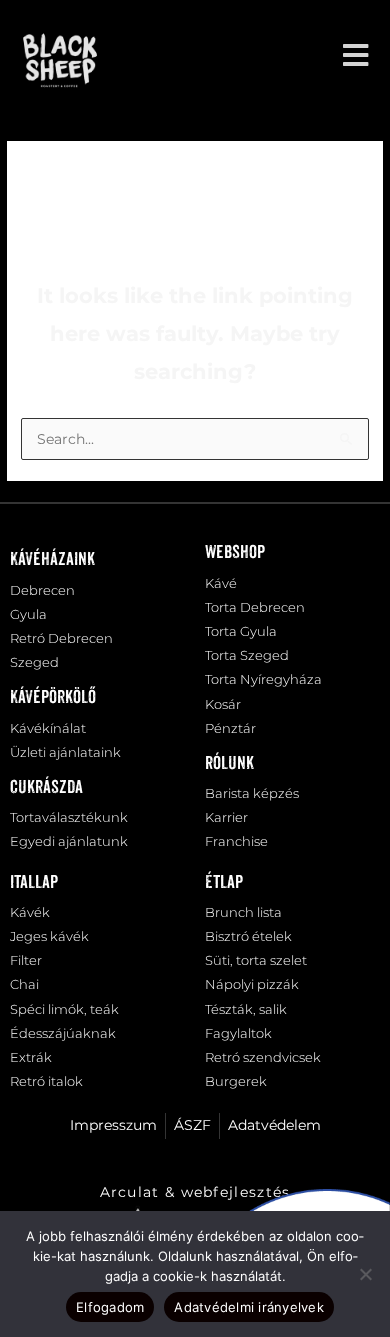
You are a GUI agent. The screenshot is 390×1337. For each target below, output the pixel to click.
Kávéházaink (52, 560)
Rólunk (229, 764)
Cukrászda (46, 788)
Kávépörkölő (53, 698)
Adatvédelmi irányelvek (249, 1307)
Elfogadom (110, 1307)
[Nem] (365, 1274)
